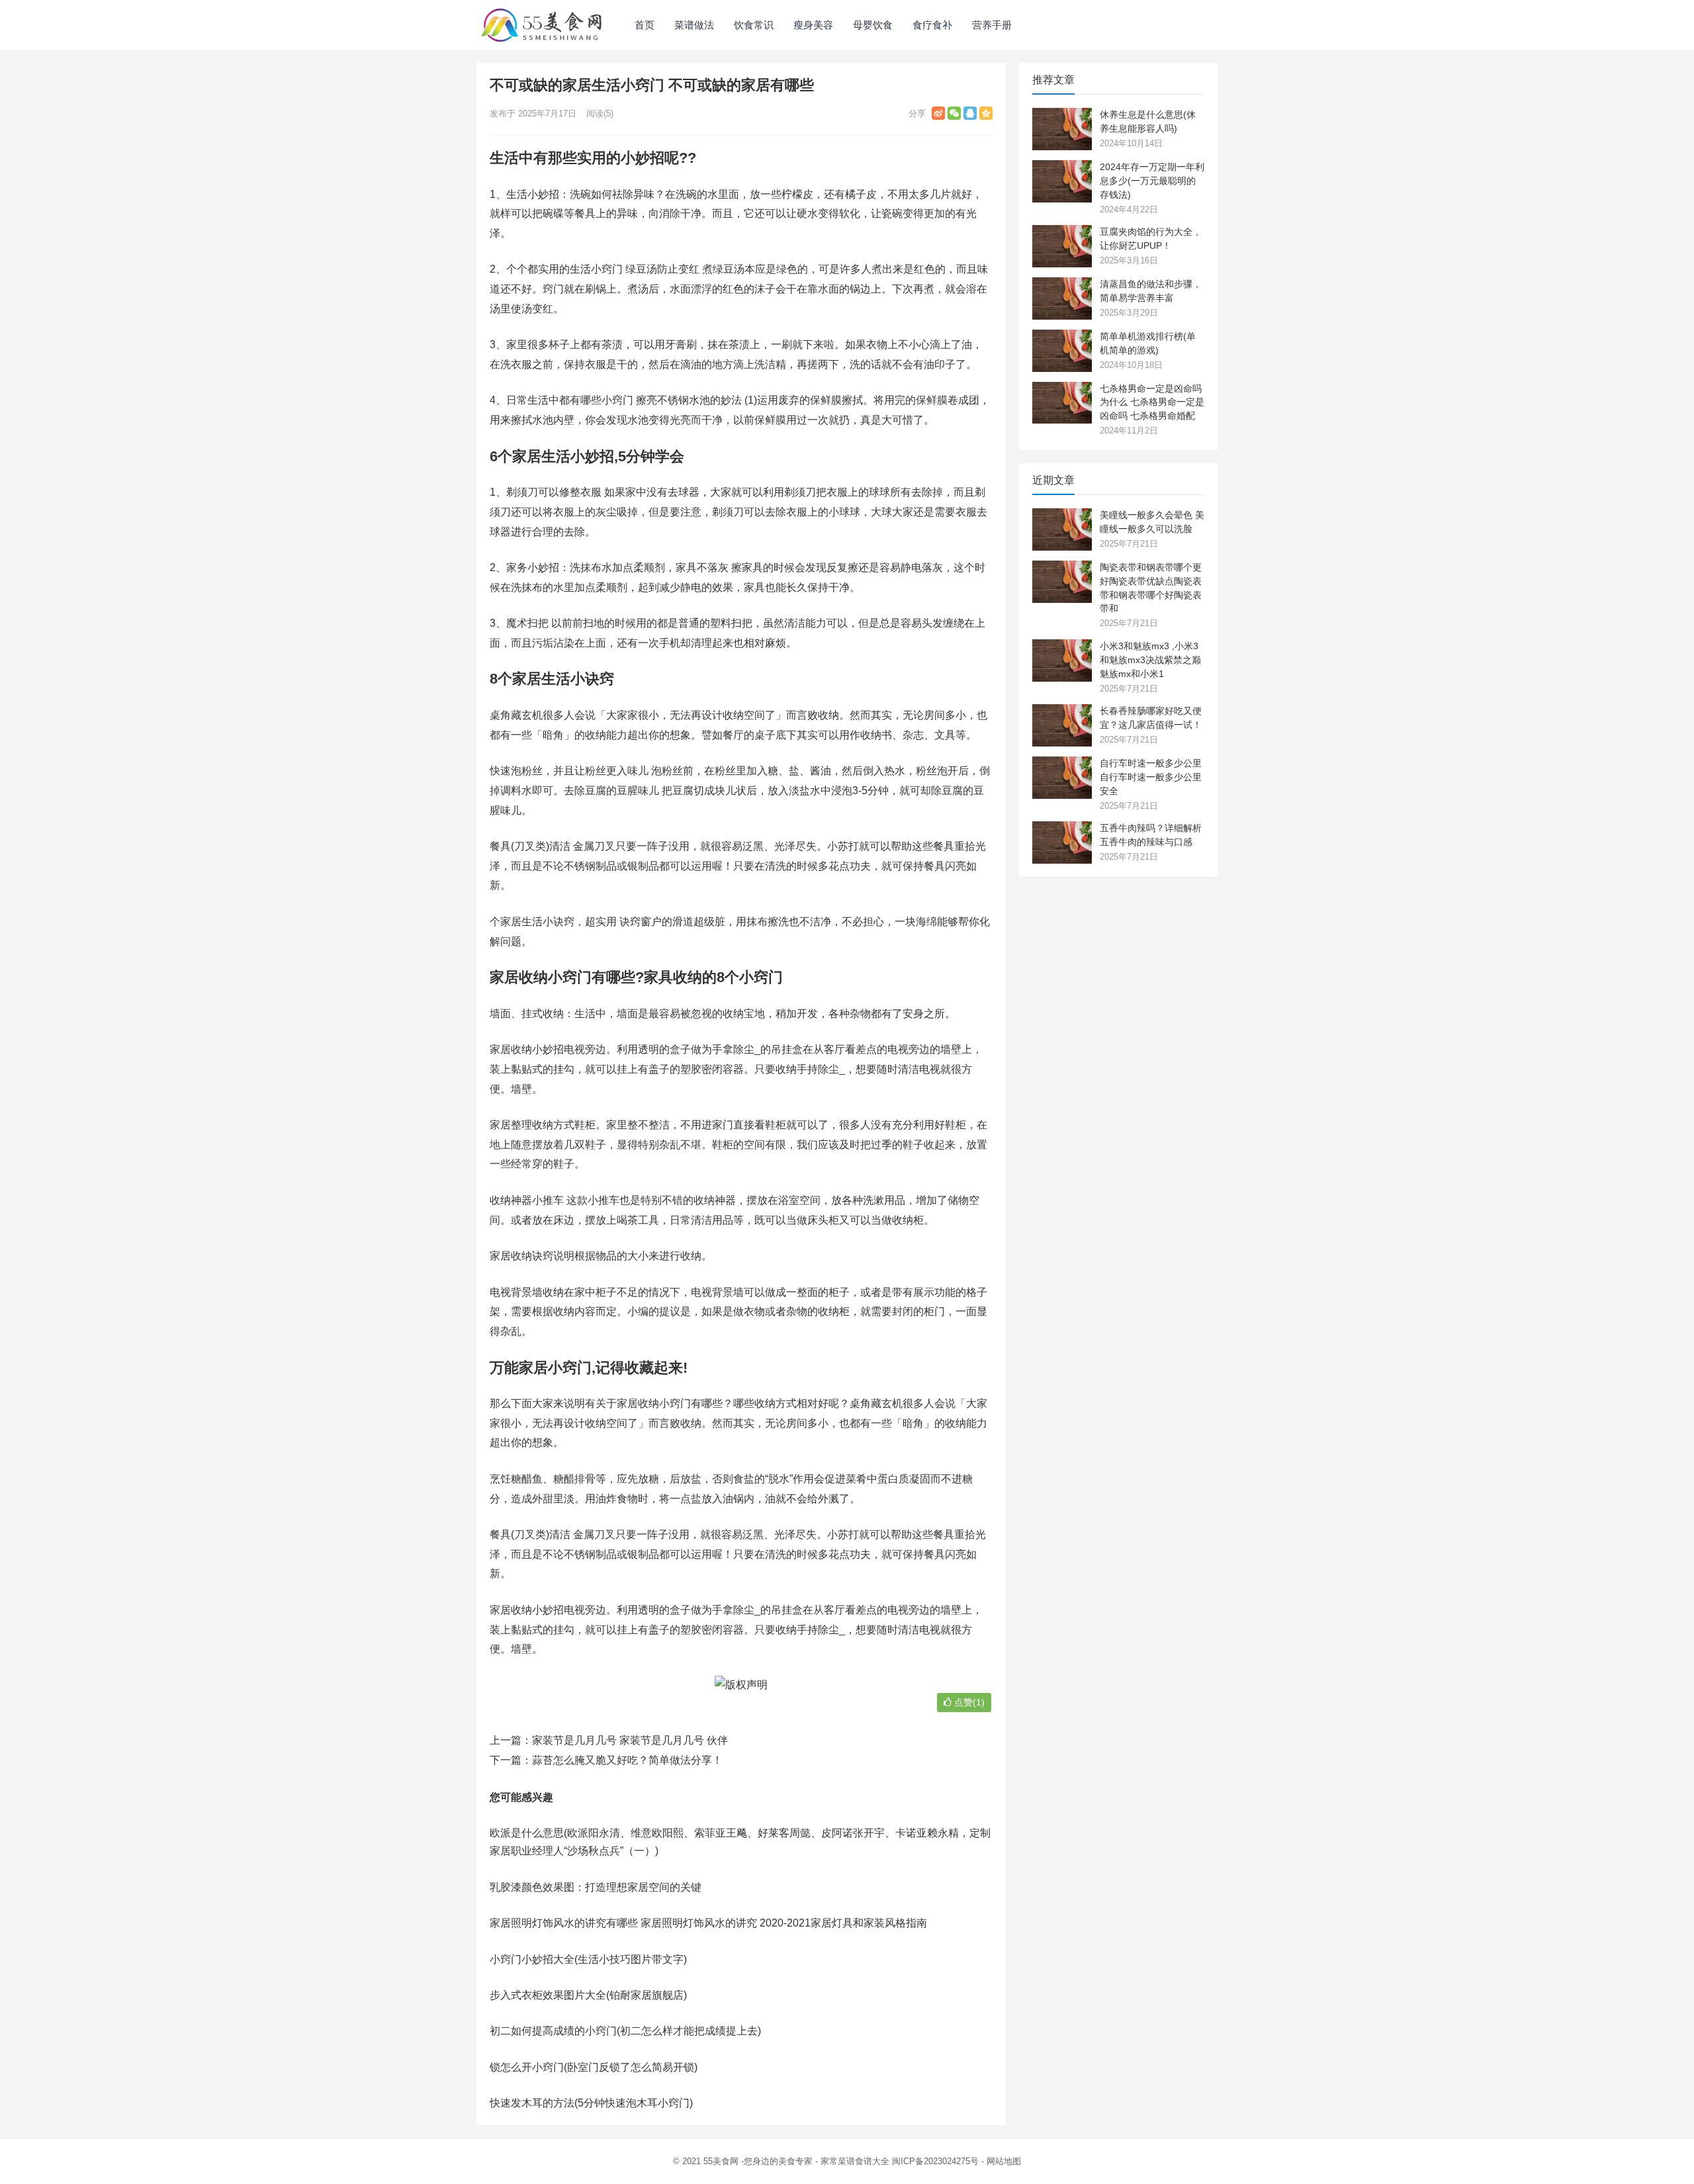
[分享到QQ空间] (986, 113)
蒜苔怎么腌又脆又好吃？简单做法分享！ (627, 1760)
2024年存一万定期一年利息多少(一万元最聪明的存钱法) (1152, 181)
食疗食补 (932, 25)
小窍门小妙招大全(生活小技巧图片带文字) (588, 1959)
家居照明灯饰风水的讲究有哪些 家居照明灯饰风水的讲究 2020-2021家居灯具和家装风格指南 (708, 1923)
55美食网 (721, 2161)
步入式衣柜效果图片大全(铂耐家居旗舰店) (588, 1995)
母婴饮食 (873, 25)
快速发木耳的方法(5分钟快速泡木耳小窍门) (591, 2103)
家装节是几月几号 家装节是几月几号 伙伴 (630, 1740)
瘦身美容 (813, 25)
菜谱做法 (694, 25)
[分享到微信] (954, 113)
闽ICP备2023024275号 (935, 2161)
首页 (645, 25)
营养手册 (992, 25)
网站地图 (1004, 2161)
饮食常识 (754, 25)
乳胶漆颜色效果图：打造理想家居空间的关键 (596, 1887)
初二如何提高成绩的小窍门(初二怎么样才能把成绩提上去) (625, 2031)
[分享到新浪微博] (938, 113)
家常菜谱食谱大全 (855, 2161)
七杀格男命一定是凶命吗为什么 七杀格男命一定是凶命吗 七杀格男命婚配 (1152, 402)
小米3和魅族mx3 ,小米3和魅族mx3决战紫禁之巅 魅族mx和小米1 (1150, 660)
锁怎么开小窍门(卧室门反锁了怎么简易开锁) (594, 2067)
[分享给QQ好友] (970, 113)
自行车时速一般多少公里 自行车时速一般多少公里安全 (1151, 777)
